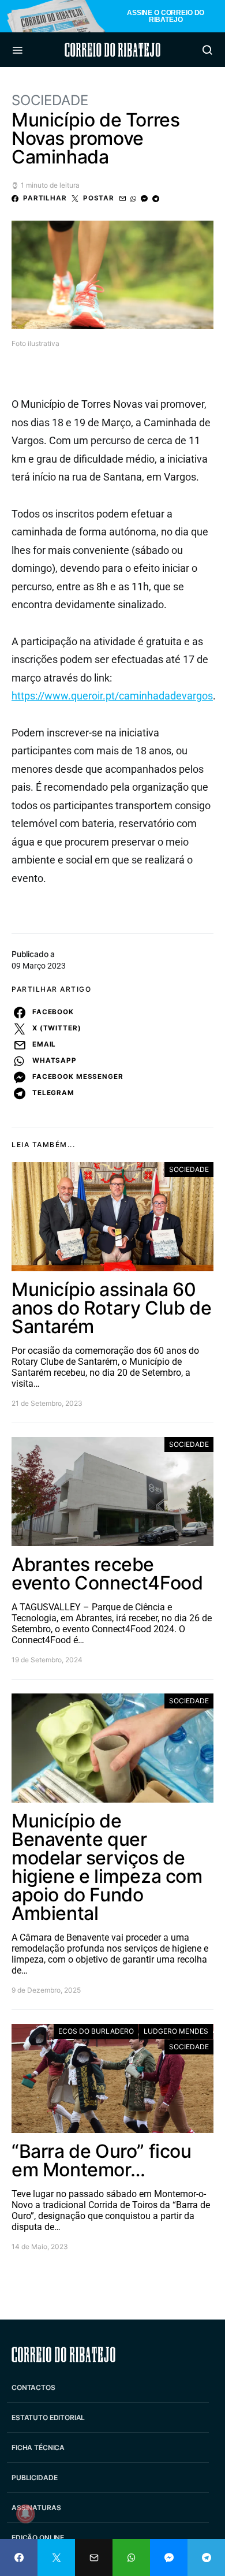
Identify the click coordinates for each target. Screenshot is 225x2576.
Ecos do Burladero (96, 2031)
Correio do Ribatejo (112, 50)
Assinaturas (36, 2508)
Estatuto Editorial (48, 2417)
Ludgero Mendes (176, 2031)
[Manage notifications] (25, 2514)
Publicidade (34, 2478)
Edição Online (38, 2538)
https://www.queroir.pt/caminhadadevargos (112, 696)
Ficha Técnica (38, 2447)
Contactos (33, 2387)
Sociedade (50, 100)
